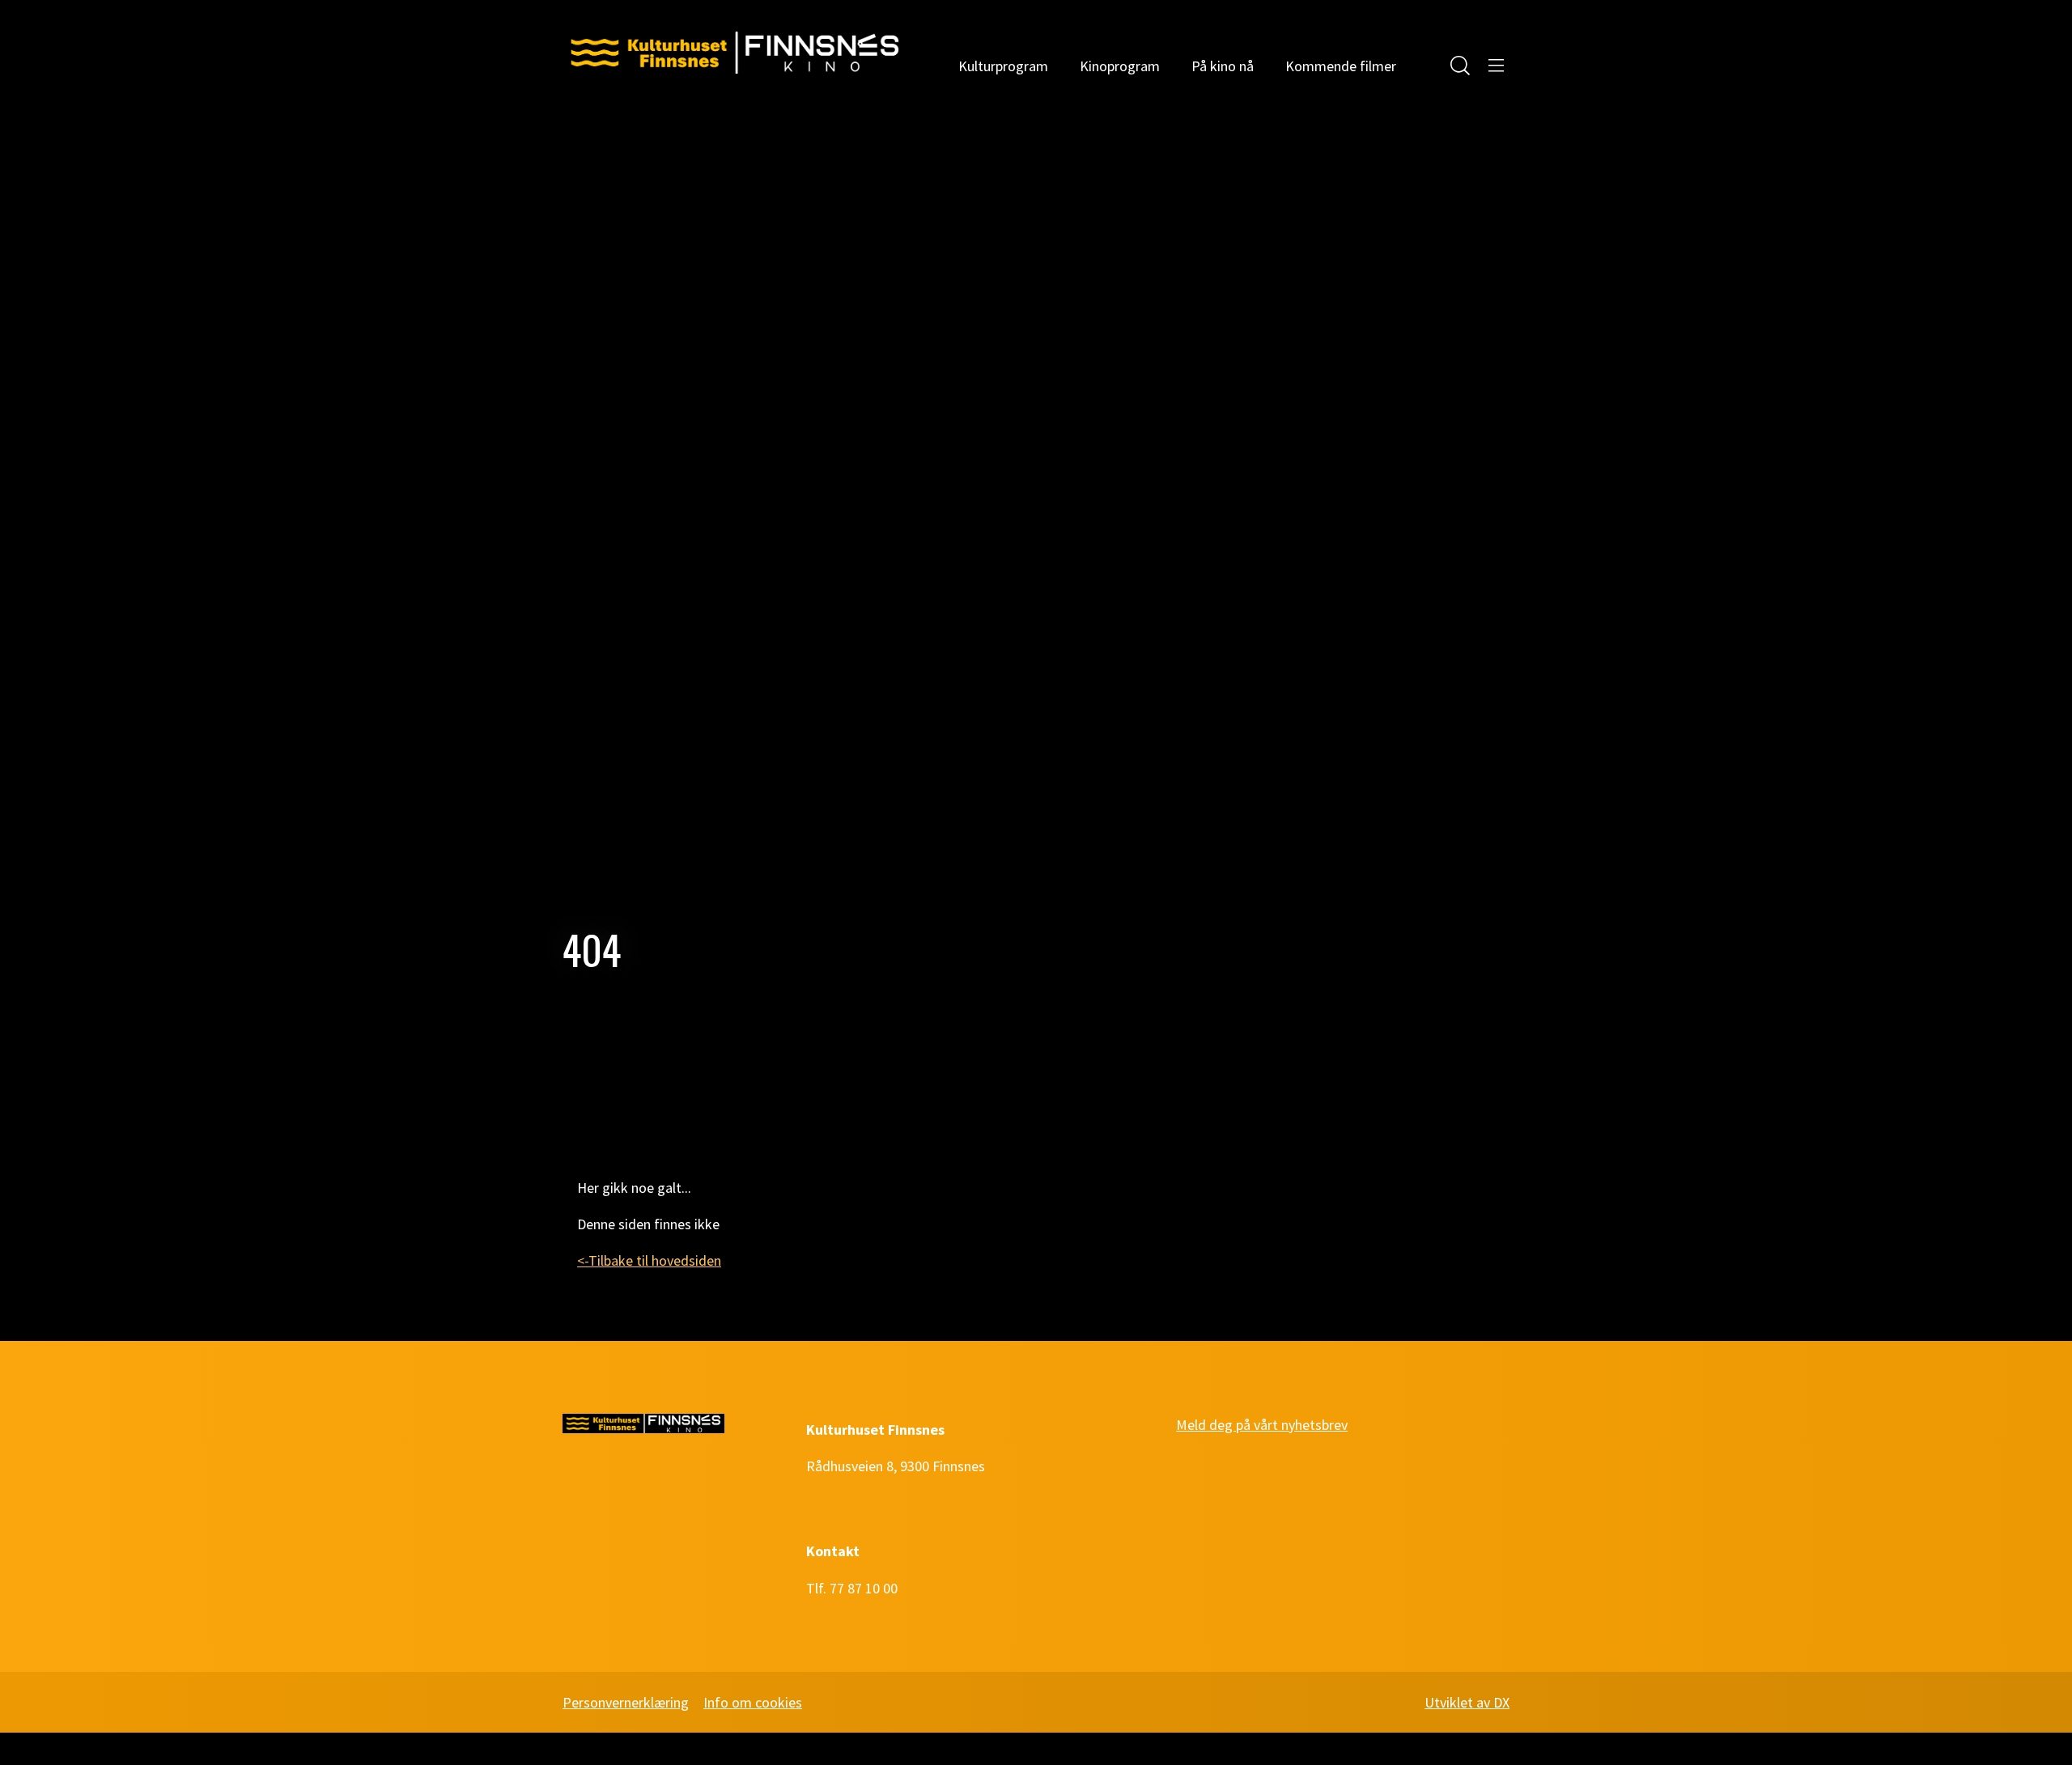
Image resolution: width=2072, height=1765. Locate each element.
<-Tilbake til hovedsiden (649, 1260)
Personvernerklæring (626, 1702)
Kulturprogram (1003, 66)
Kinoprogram (1120, 66)
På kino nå (1223, 66)
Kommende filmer (1341, 66)
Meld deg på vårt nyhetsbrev (1262, 1425)
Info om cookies (753, 1702)
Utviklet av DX (1467, 1702)
